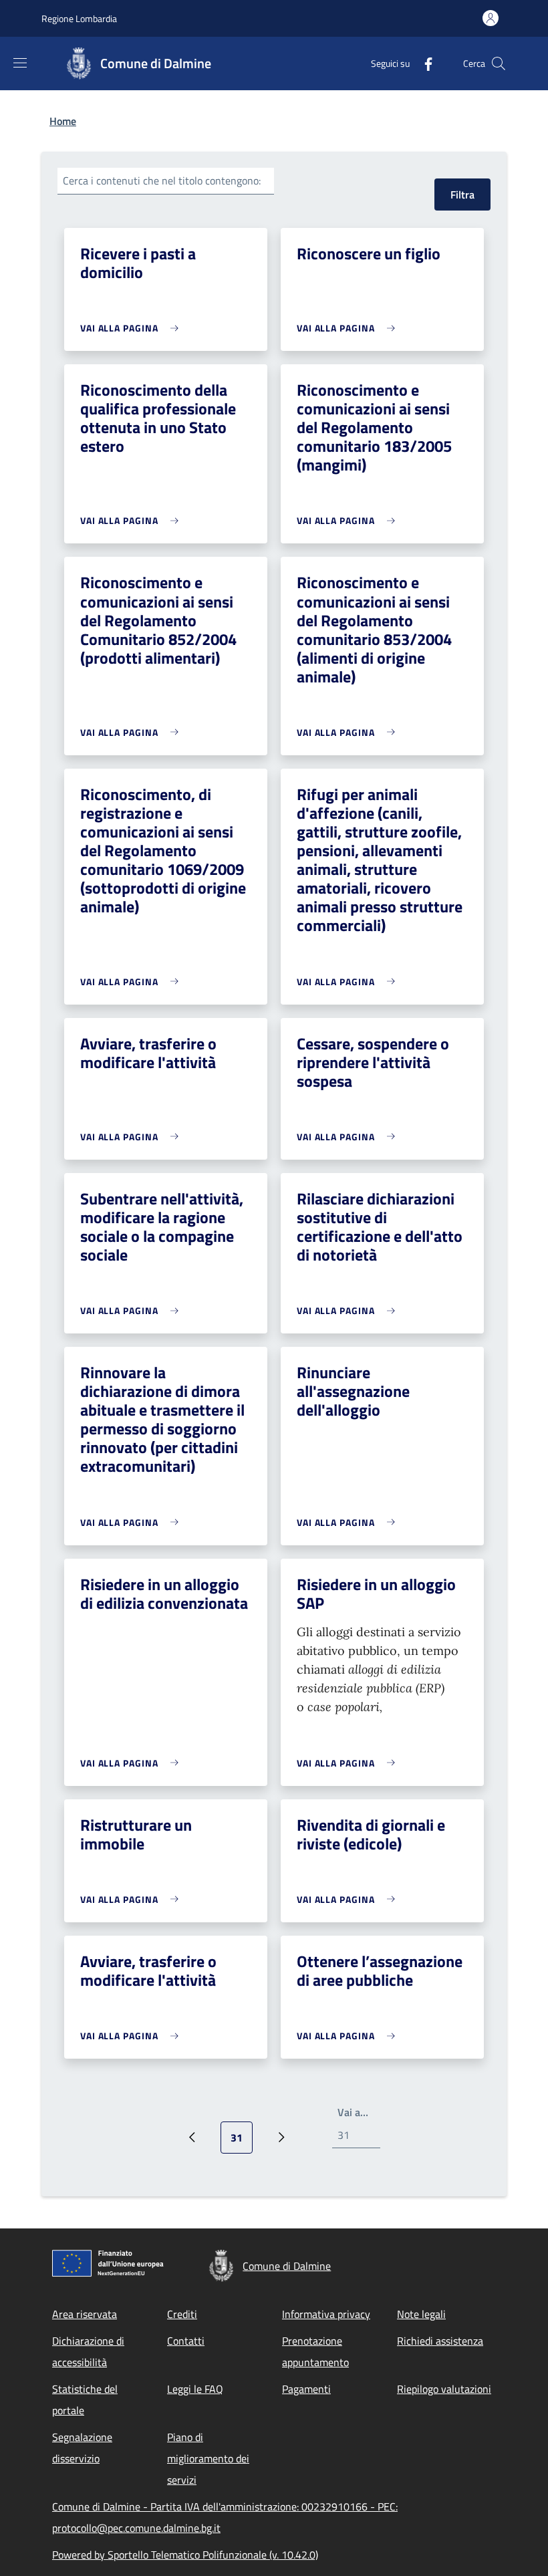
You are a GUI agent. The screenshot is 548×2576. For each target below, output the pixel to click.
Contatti (186, 2341)
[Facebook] (423, 63)
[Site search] (499, 63)
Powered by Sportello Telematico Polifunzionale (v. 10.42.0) (185, 2555)
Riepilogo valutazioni (444, 2389)
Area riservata (85, 2314)
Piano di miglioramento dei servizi (208, 2458)
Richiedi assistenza (440, 2341)
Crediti (182, 2314)
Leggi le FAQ (195, 2389)
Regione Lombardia (79, 18)
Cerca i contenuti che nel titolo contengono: (162, 180)
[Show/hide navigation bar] (20, 63)
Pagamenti (306, 2389)
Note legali (421, 2314)
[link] (133, 328)
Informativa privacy (326, 2314)
